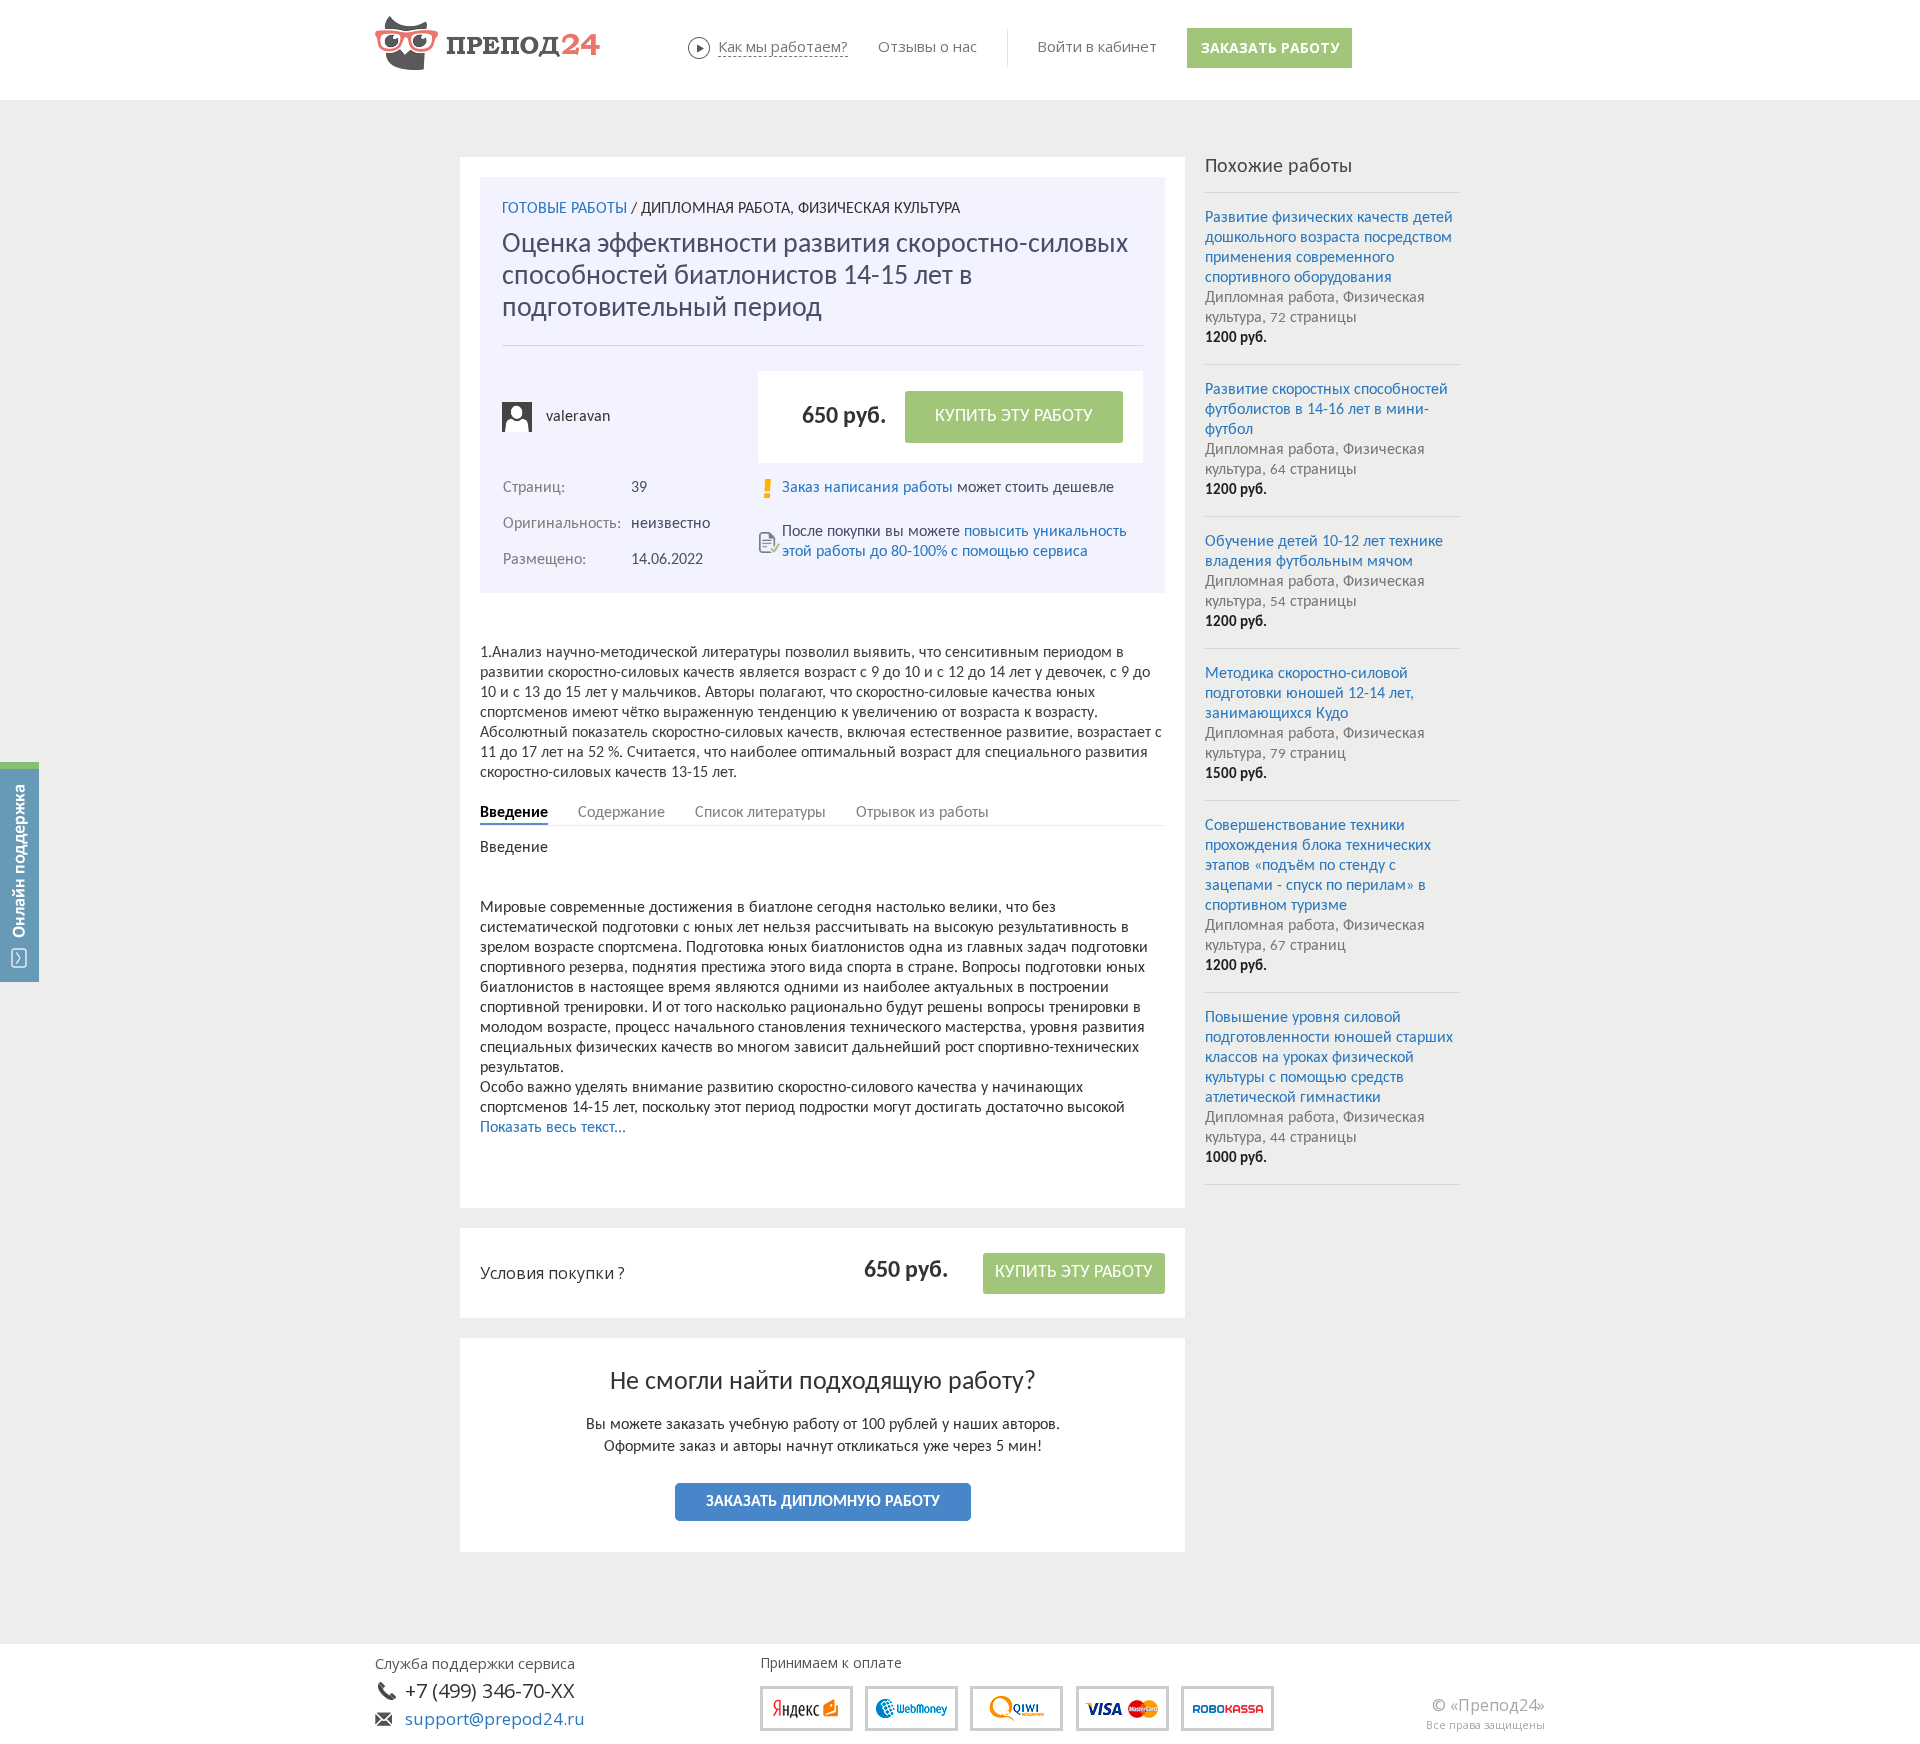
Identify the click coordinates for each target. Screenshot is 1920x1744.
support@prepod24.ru (495, 1718)
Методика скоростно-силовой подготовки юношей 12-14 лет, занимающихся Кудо (1309, 694)
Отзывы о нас (927, 46)
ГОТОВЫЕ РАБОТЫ (564, 209)
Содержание (621, 813)
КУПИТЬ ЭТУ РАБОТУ (1014, 416)
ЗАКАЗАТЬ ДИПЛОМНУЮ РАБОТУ (823, 1502)
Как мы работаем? (783, 46)
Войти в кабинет (1097, 46)
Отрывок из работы (922, 813)
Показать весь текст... (553, 1128)
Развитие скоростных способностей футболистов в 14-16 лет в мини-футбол (1326, 410)
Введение (514, 813)
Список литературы (760, 813)
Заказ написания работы (867, 488)
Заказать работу (1270, 47)
